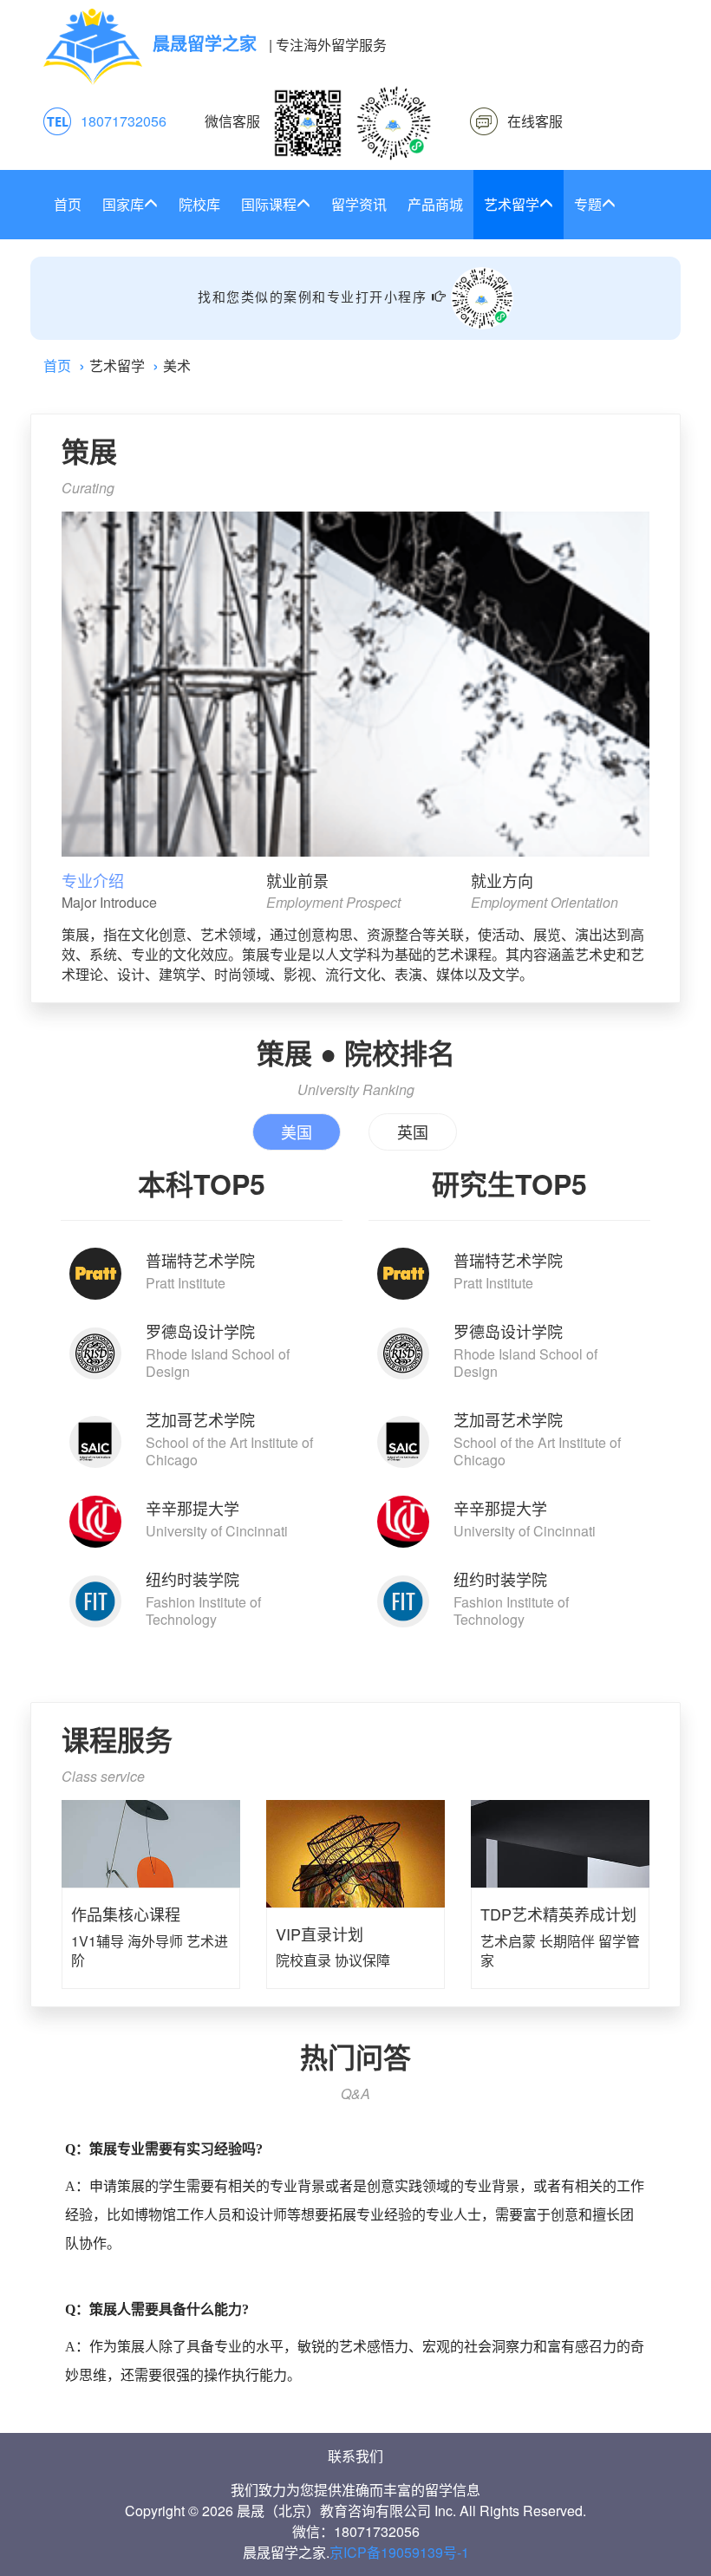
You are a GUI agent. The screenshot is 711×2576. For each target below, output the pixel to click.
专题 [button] (588, 204)
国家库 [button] (123, 204)
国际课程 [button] (269, 204)
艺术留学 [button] (512, 204)
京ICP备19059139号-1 (399, 2552)
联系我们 (355, 2456)
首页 (68, 204)
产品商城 (435, 204)
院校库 (199, 204)
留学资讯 (359, 204)
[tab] (150, 892)
